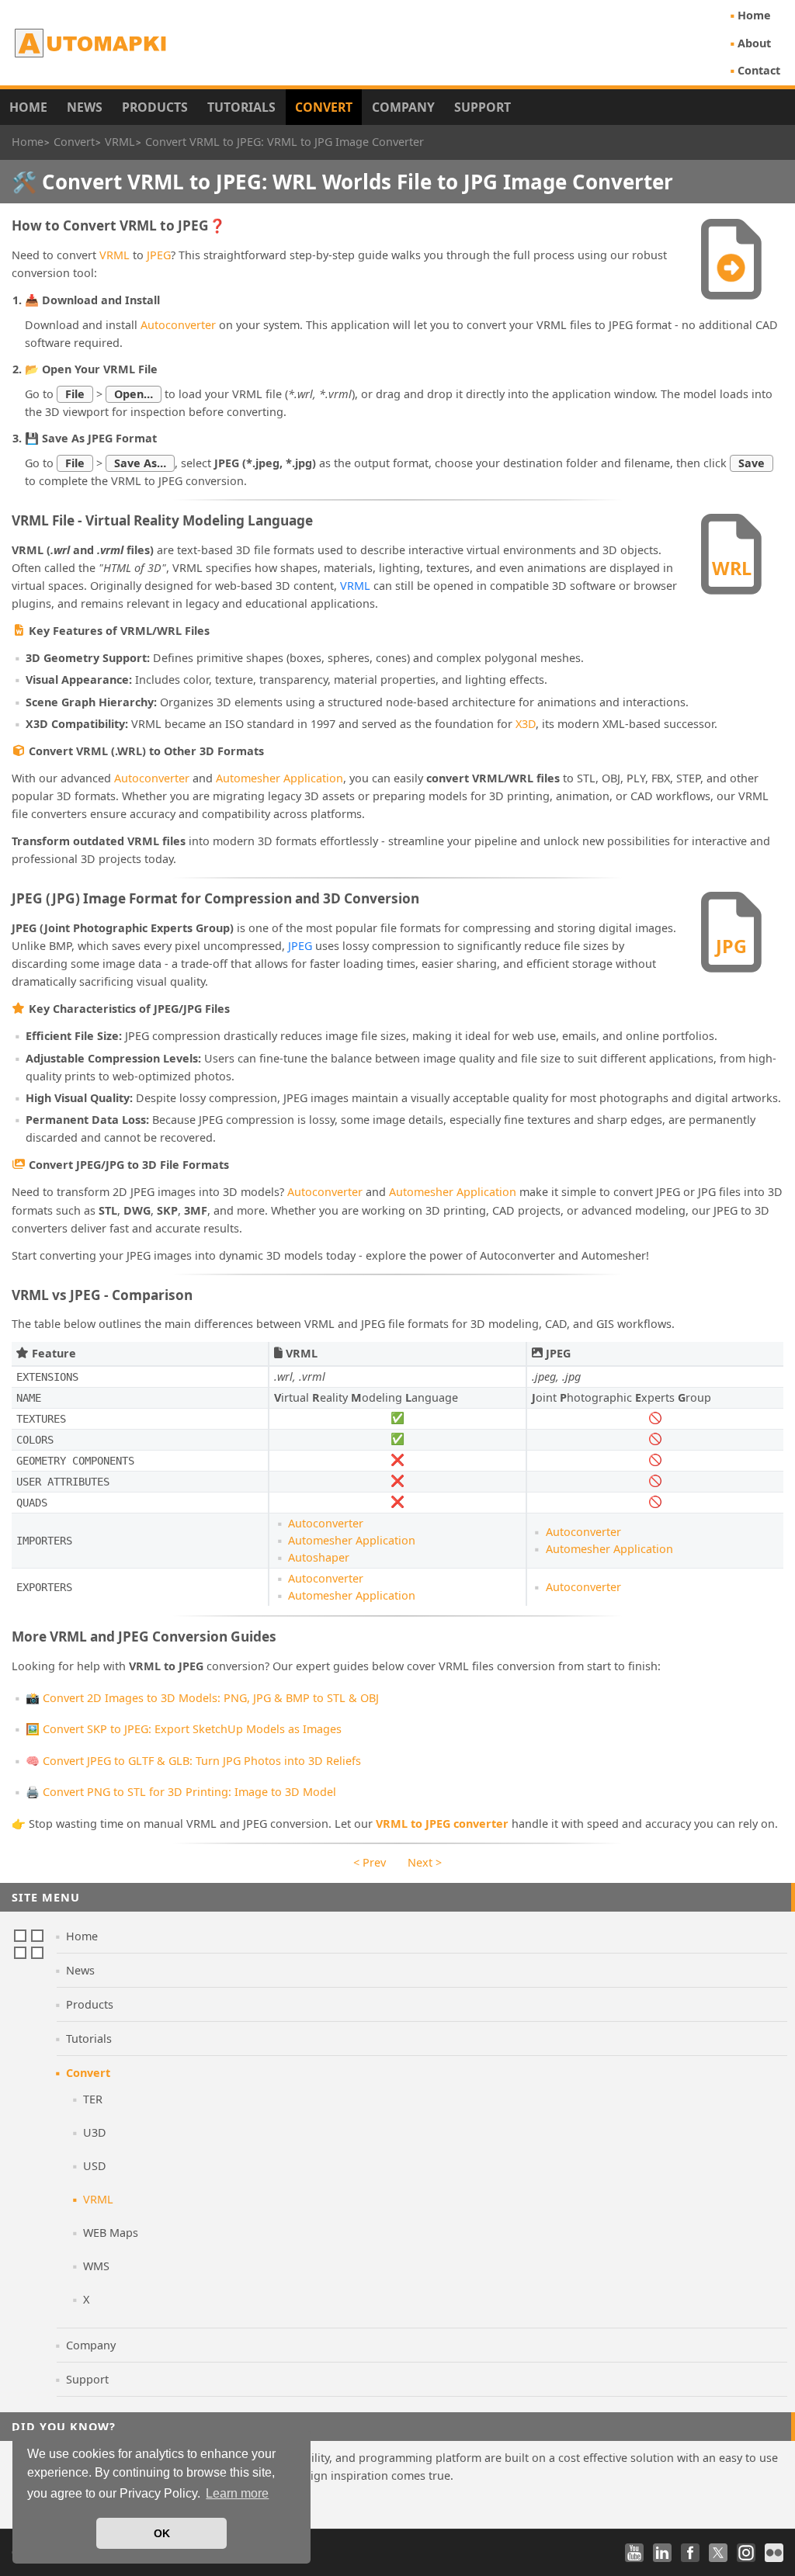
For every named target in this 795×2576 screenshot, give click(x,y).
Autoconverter (178, 325)
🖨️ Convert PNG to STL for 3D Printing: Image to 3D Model (181, 1792)
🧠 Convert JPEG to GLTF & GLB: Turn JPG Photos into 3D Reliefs (193, 1761)
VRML (115, 255)
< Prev (370, 1862)
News (85, 107)
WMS (96, 2266)
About (754, 43)
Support (483, 107)
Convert (324, 107)
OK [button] (162, 2533)
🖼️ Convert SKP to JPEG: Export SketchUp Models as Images (184, 1729)
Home (754, 15)
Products (155, 107)
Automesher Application (279, 778)
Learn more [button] (237, 2493)
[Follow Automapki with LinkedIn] (662, 2553)
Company (403, 107)
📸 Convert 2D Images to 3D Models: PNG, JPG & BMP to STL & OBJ (202, 1698)
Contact (759, 70)
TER (93, 2099)
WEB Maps (111, 2233)
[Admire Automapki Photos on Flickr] (774, 2553)
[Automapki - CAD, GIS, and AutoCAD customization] (92, 43)
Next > (425, 1862)
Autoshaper (319, 1557)
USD (95, 2166)
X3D (526, 724)
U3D (95, 2132)
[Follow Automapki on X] (718, 2553)
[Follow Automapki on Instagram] (746, 2553)
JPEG (159, 255)
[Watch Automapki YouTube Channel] (634, 2553)
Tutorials (241, 107)
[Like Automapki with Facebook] (690, 2553)
